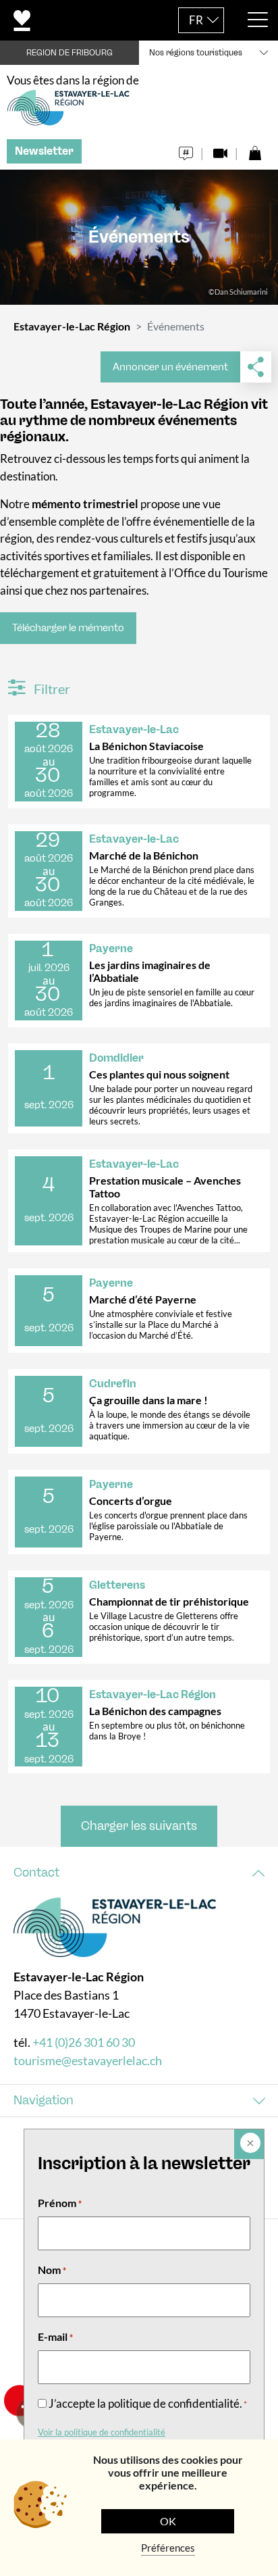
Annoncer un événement (170, 367)
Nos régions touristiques (196, 53)
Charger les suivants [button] (139, 1826)
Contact (36, 1873)
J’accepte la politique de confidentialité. (148, 2403)
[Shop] (255, 150)
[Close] (249, 2144)
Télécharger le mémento (68, 628)
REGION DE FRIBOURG (69, 53)
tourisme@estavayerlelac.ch (88, 2060)
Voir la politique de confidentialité (102, 2432)
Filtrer (51, 689)
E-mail (55, 2336)
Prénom (60, 2203)
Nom (52, 2270)
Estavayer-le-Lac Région (72, 326)
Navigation (44, 2100)
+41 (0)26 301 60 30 (84, 2042)
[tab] (139, 1873)
